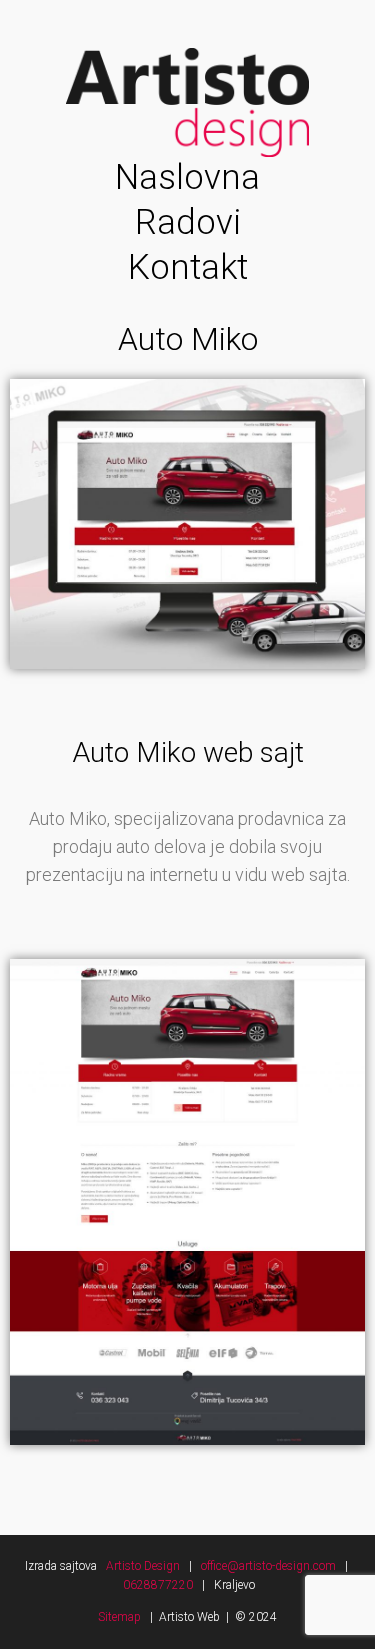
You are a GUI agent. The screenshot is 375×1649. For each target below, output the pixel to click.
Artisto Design (144, 1566)
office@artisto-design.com (273, 1566)
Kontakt (188, 267)
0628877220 (158, 1585)
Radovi (188, 222)
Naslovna (187, 177)
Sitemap (119, 1617)
